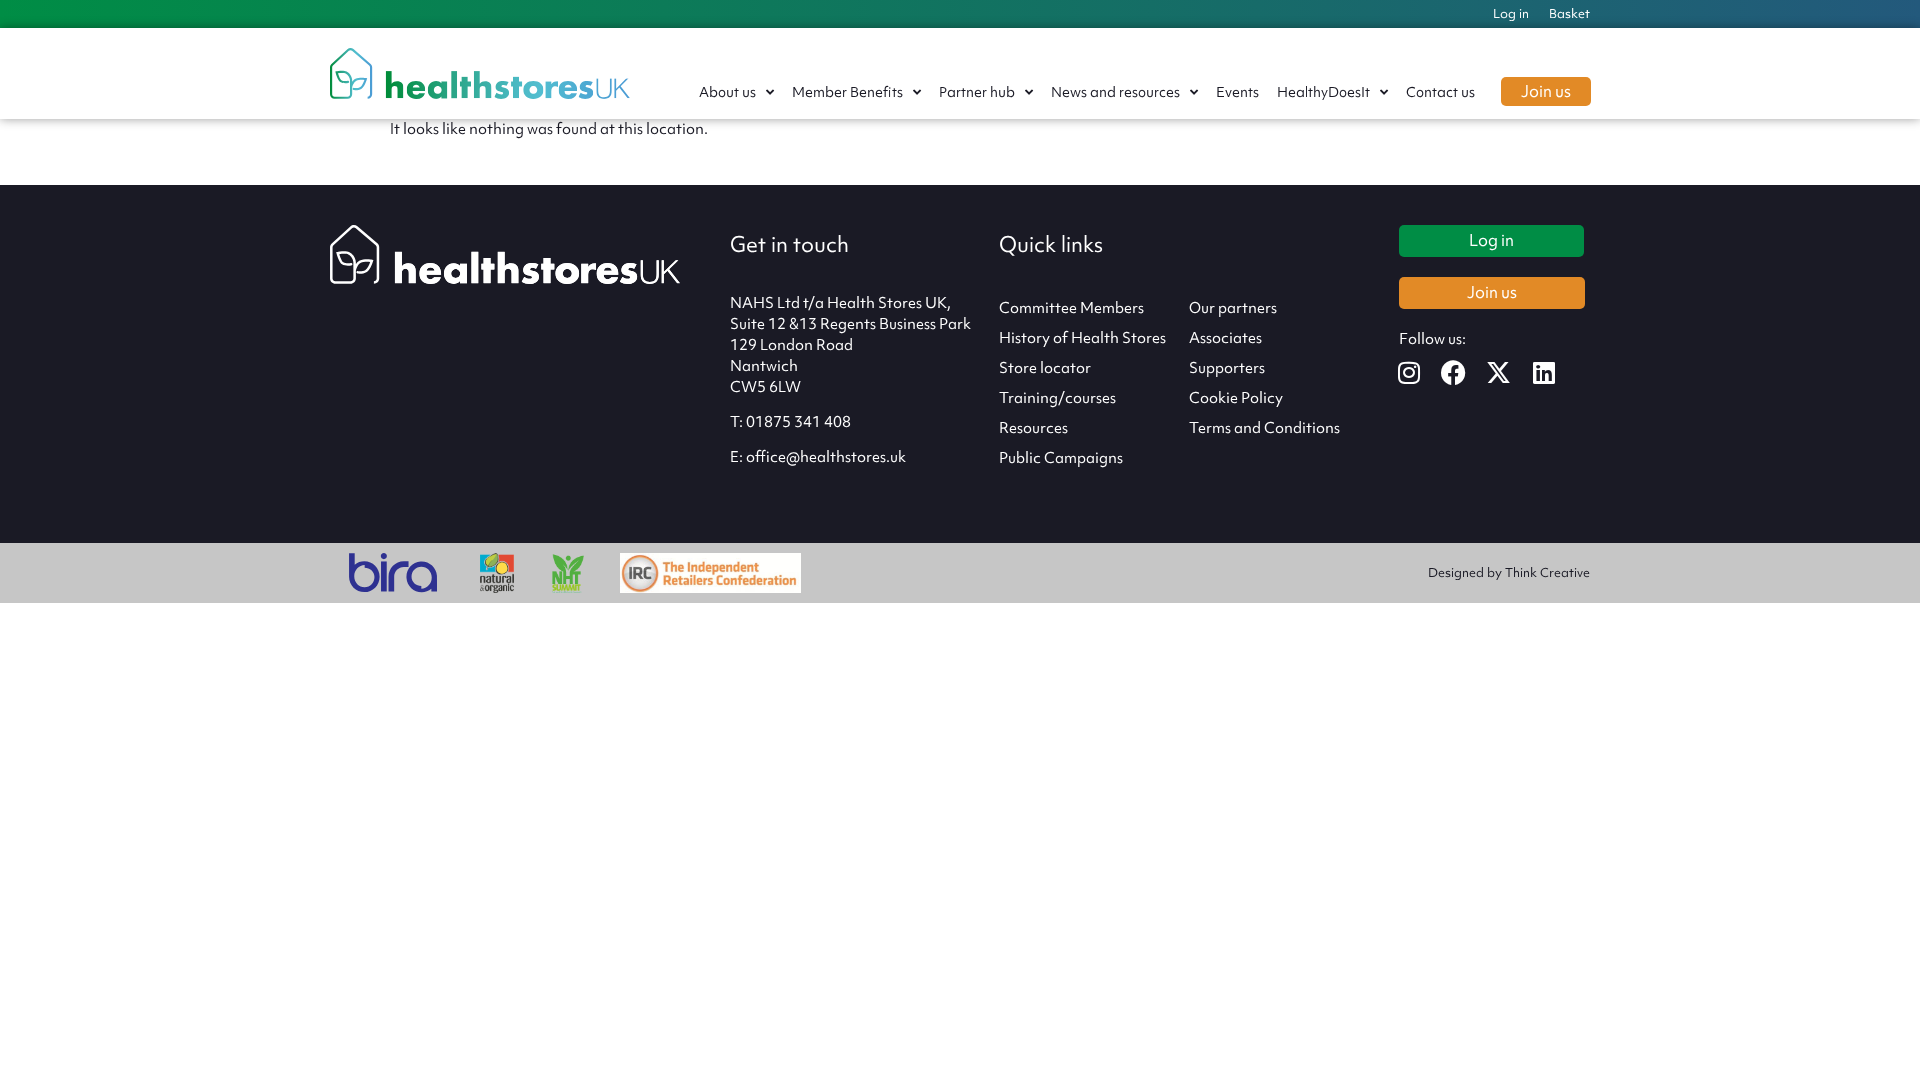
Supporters (1227, 368)
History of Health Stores (1082, 338)
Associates (1225, 338)
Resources (1033, 428)
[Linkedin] (1556, 372)
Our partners (1233, 308)
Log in (1511, 13)
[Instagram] (1421, 372)
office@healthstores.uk (826, 457)
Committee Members (1071, 308)
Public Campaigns (1061, 458)
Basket (1569, 13)
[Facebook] (1466, 372)
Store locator (1045, 368)
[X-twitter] (1511, 372)
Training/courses (1057, 398)
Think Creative (1547, 572)
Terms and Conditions (1264, 428)
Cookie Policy (1236, 398)
